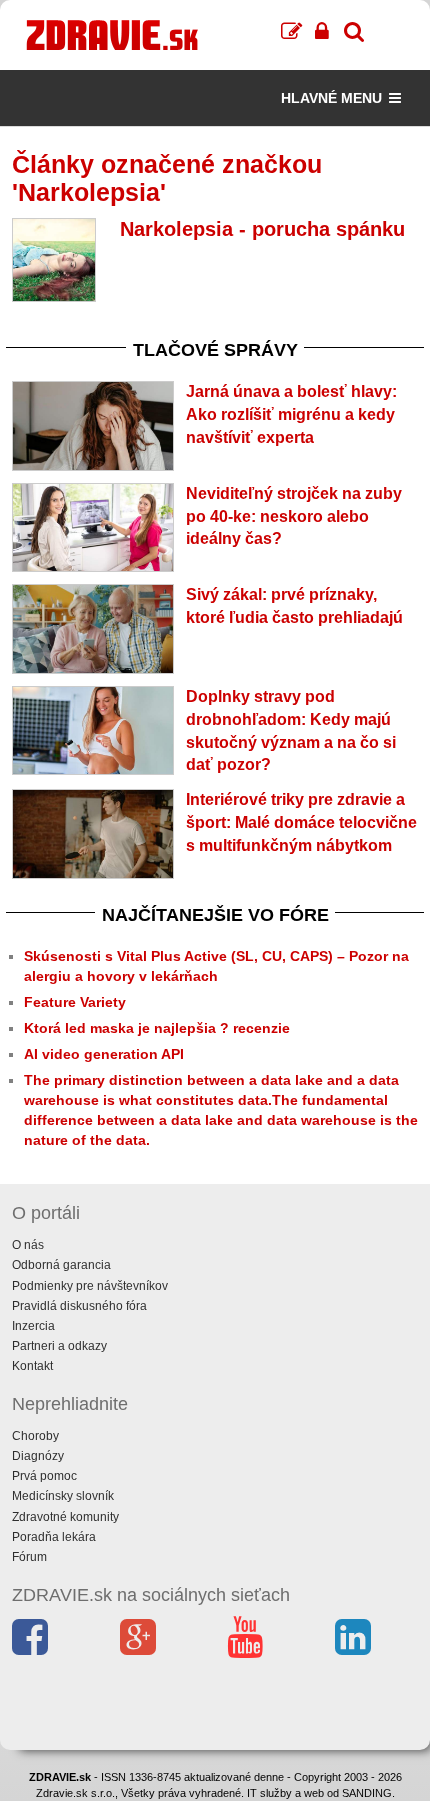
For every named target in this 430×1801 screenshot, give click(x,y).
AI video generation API (104, 1054)
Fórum (29, 1557)
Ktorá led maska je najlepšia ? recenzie (157, 1028)
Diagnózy (38, 1456)
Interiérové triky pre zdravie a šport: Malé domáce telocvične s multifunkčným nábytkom (301, 822)
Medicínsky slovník (63, 1496)
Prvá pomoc (44, 1476)
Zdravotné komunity (65, 1517)
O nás (28, 1245)
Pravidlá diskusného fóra (79, 1306)
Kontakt (32, 1366)
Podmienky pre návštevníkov (90, 1286)
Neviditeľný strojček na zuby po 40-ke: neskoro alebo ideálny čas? (294, 516)
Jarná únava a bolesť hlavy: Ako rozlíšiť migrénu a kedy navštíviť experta (291, 414)
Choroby (35, 1436)
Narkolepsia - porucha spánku (262, 229)
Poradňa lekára (54, 1537)
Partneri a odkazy (59, 1346)
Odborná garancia (61, 1265)
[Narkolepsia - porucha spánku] (54, 260)
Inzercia (33, 1326)
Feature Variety (75, 1002)
